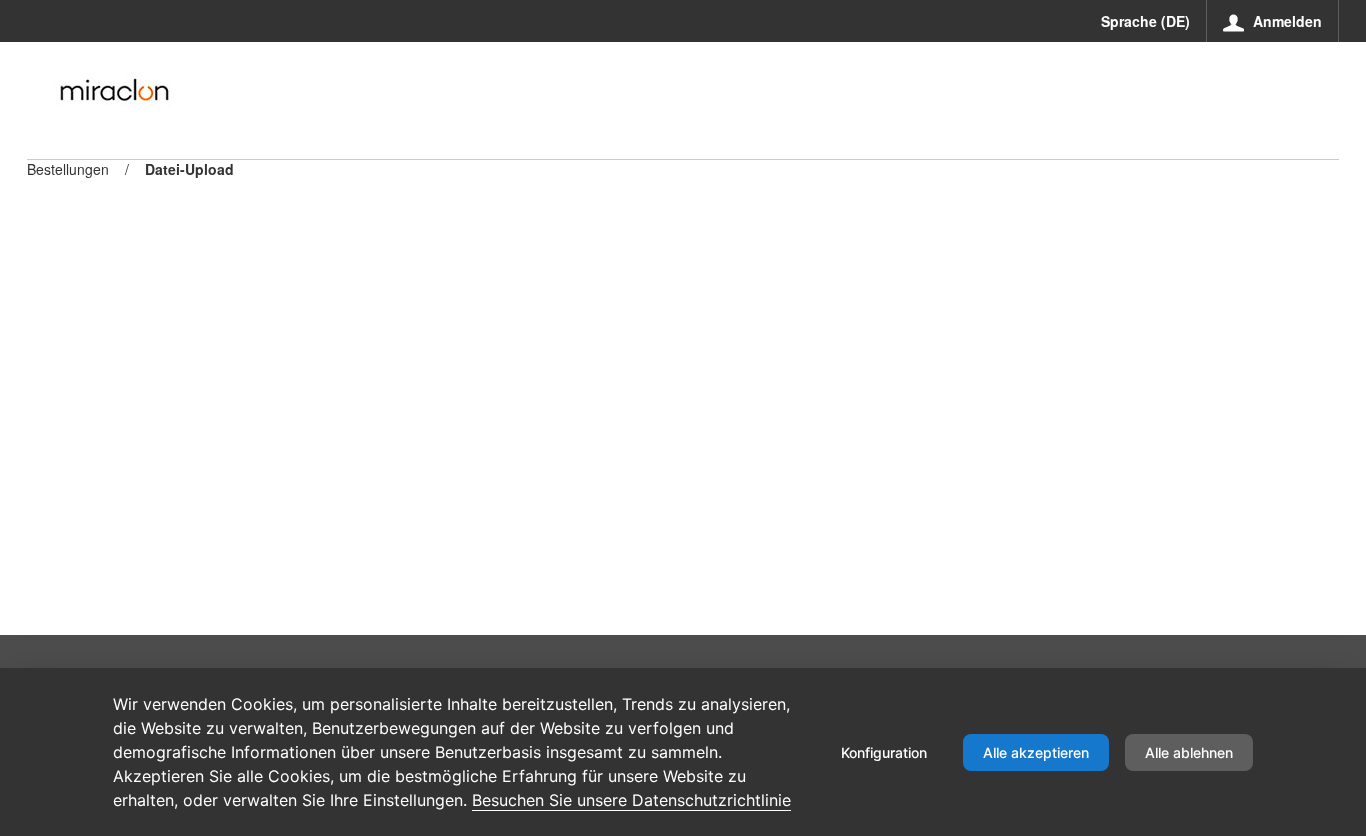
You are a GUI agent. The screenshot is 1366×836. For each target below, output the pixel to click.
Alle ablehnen (1189, 752)
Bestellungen (68, 169)
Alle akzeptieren (1036, 752)
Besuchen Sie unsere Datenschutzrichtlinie (631, 800)
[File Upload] (114, 89)
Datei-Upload (189, 169)
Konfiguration (884, 752)
